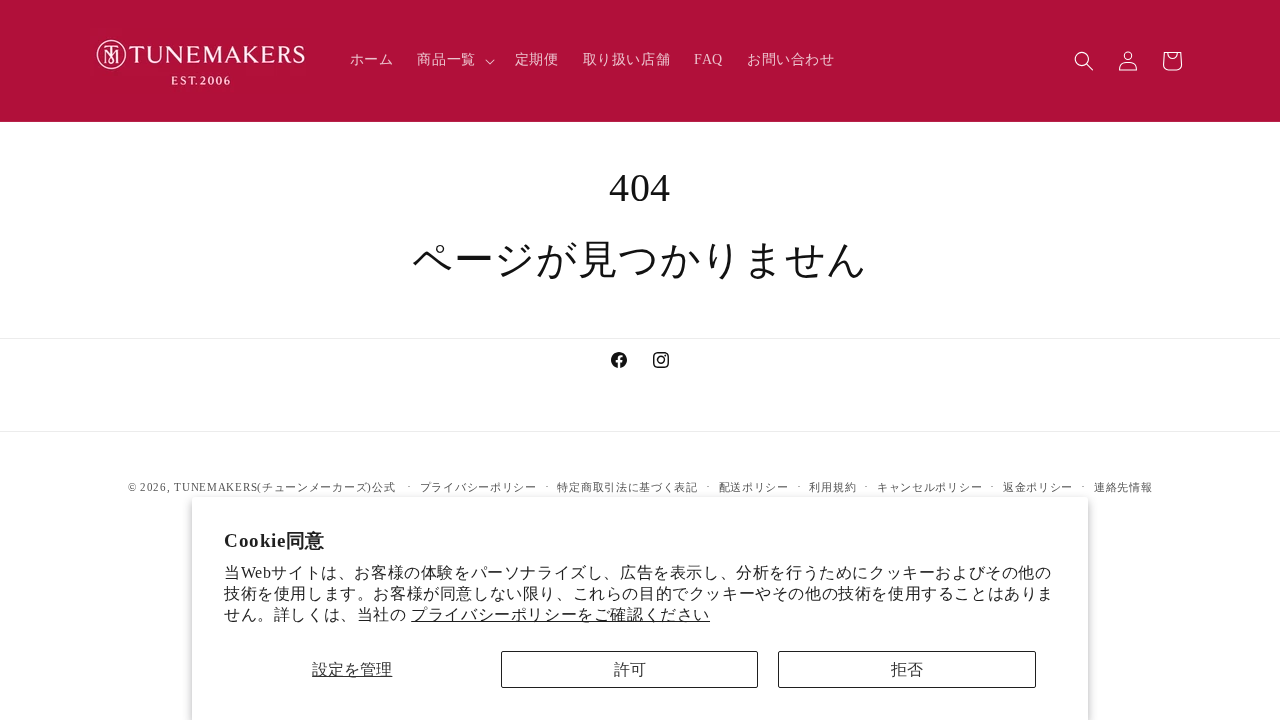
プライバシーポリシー (478, 487)
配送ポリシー (754, 487)
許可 (630, 669)
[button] (453, 60)
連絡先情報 (1123, 487)
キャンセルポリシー (929, 487)
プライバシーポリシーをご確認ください (560, 614)
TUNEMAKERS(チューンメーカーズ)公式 (284, 487)
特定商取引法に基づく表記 (627, 487)
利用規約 (832, 487)
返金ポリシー (1038, 487)
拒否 (907, 669)
